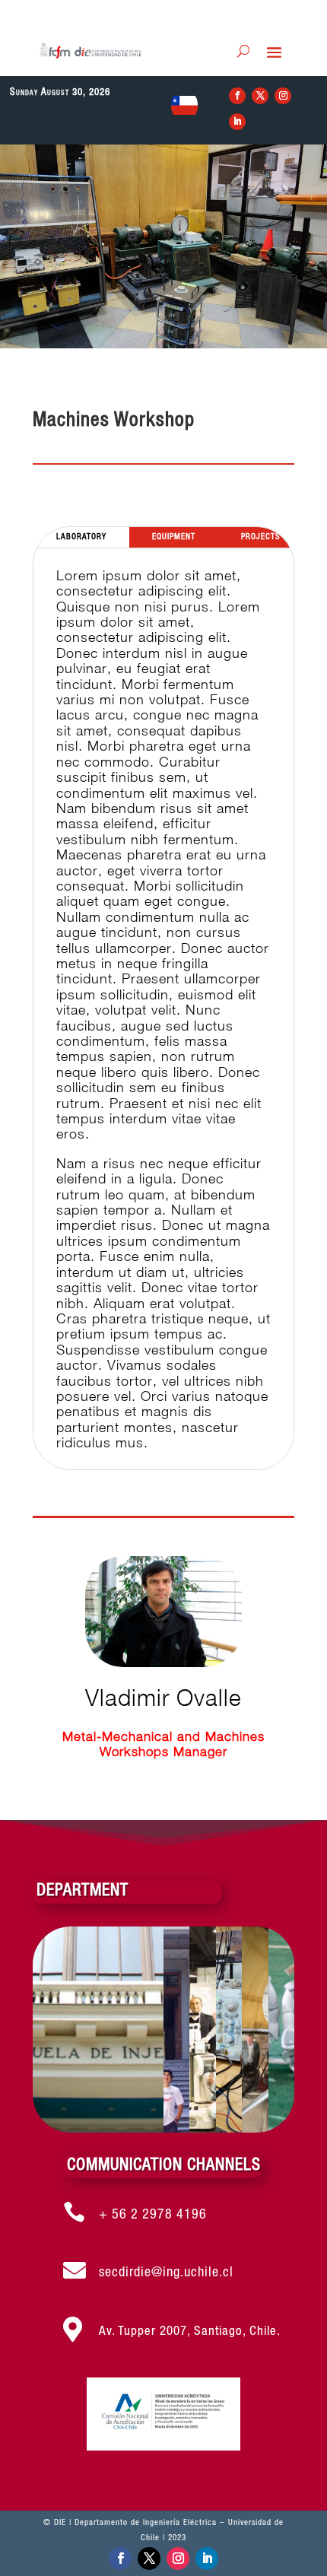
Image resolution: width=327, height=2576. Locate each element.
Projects (261, 537)
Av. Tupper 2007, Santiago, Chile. (190, 2331)
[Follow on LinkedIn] (237, 122)
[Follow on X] (260, 96)
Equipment (174, 537)
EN (184, 110)
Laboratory (81, 537)
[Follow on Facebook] (237, 96)
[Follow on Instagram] (283, 96)
